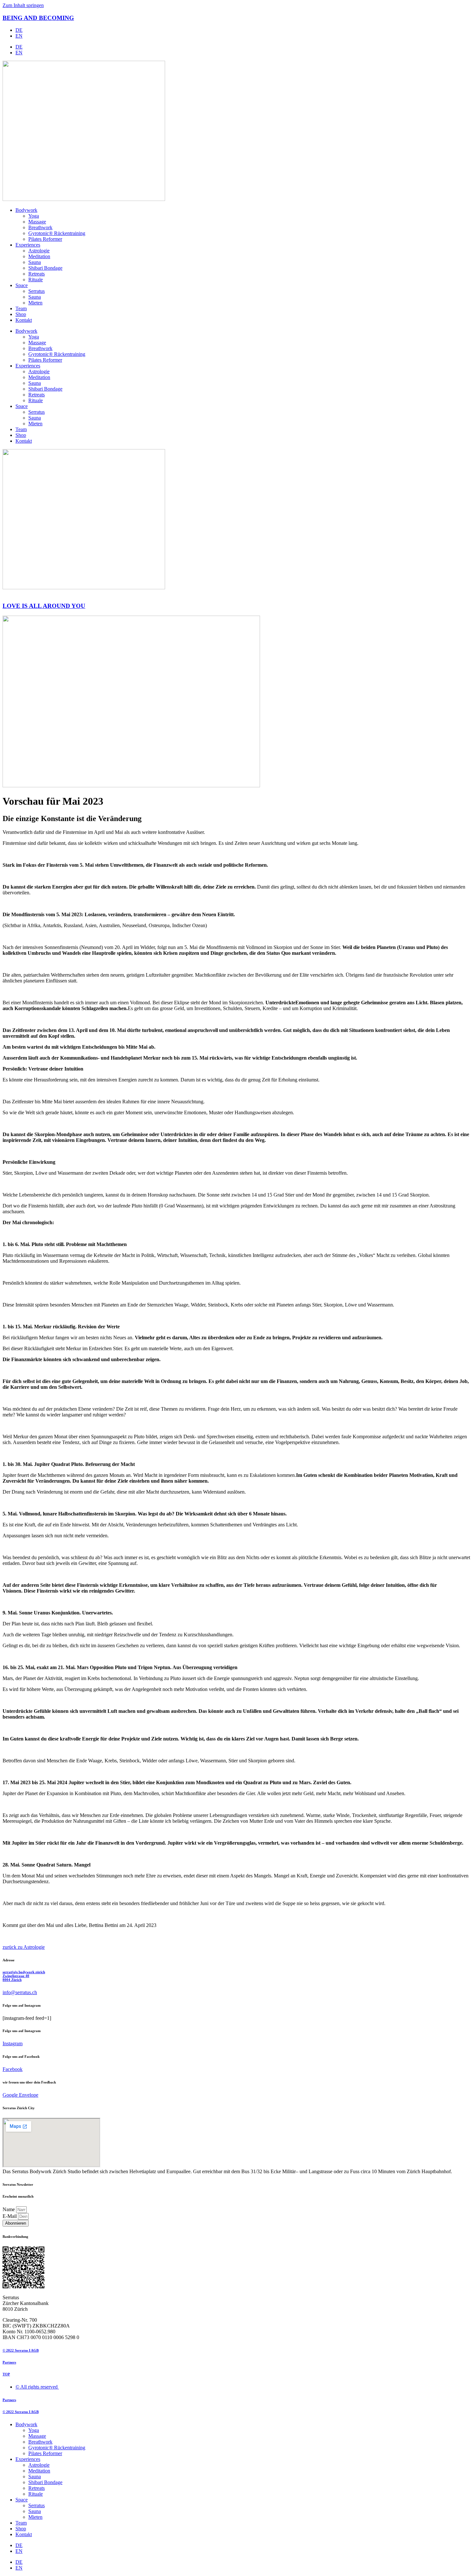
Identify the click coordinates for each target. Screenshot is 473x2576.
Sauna (35, 262)
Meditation (39, 256)
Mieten (35, 303)
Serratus (37, 291)
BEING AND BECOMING (38, 18)
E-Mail (10, 2216)
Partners (9, 2362)
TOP (6, 2374)
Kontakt (24, 320)
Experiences (28, 245)
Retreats (37, 274)
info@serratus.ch (20, 1992)
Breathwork (40, 227)
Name (9, 2209)
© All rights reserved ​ (37, 2387)
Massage (37, 222)
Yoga (34, 216)
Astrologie (39, 251)
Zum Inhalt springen (23, 5)
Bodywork (26, 210)
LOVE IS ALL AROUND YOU (44, 606)
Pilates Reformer (45, 239)
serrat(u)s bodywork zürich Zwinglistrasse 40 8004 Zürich (24, 1976)
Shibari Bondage (45, 268)
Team (21, 308)
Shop (21, 314)
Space (22, 285)
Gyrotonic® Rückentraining (57, 233)
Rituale (36, 280)
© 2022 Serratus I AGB (21, 2350)
